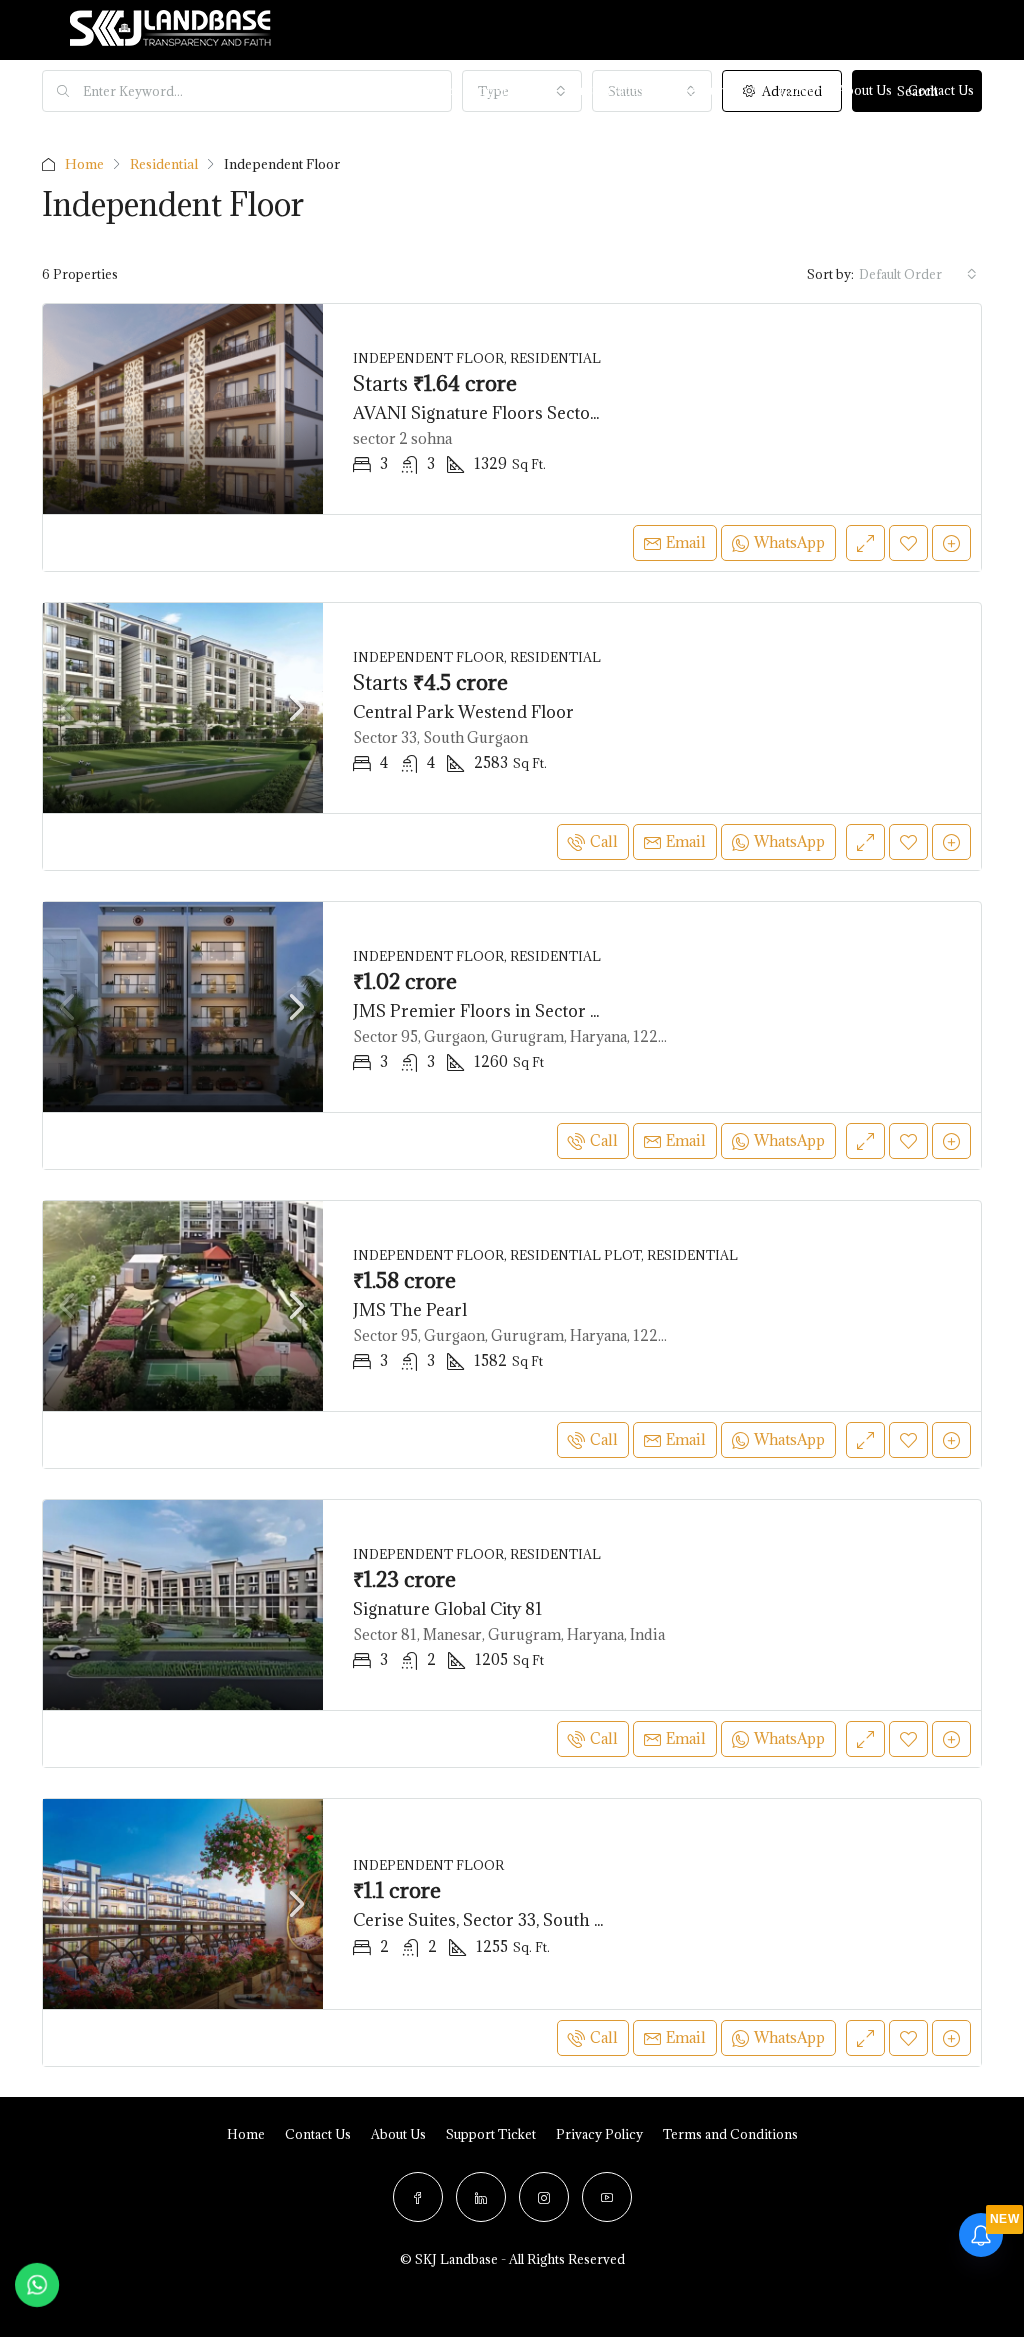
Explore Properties (471, 90)
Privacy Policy (599, 2134)
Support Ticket (491, 2134)
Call (604, 841)
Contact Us (318, 2134)
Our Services (604, 90)
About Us (864, 90)
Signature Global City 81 (447, 1609)
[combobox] (918, 274)
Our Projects (359, 90)
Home (286, 90)
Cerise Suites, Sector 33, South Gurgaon (509, 1920)
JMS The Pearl (410, 1310)
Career (800, 90)
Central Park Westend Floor (463, 712)
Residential (164, 164)
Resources (711, 90)
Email (686, 542)
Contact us (941, 90)
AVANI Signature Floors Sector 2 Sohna (510, 413)
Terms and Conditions (730, 2134)
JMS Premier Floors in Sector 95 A (489, 1011)
